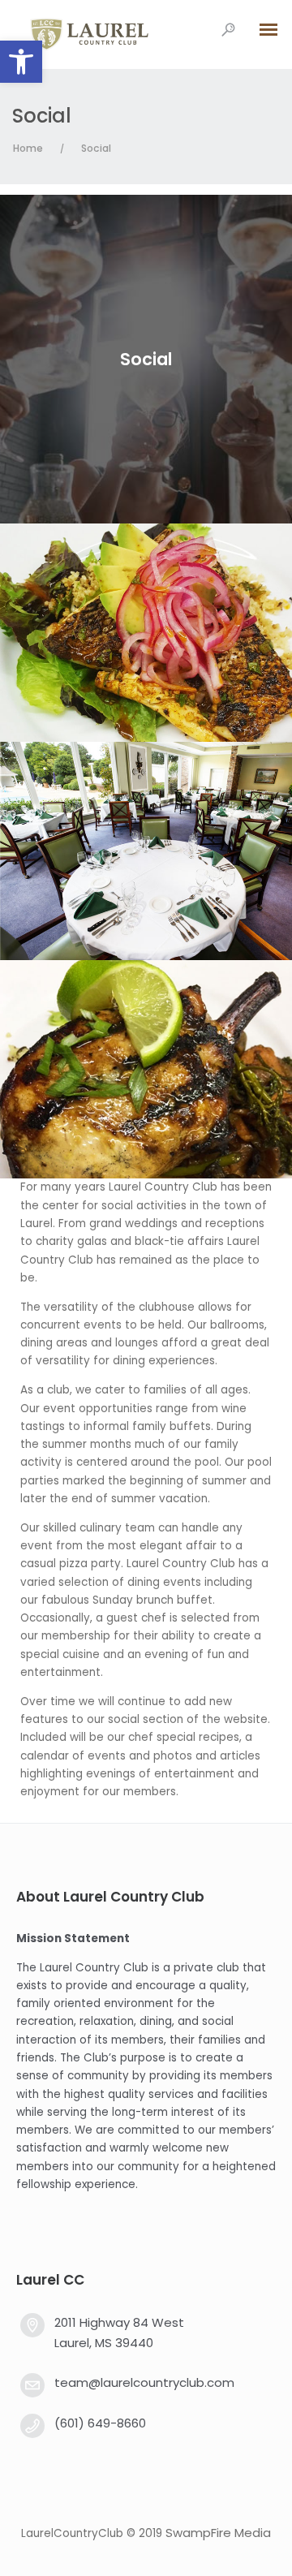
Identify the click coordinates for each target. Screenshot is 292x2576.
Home (28, 148)
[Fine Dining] (146, 633)
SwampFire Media (218, 2533)
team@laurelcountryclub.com (144, 2382)
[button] (21, 62)
